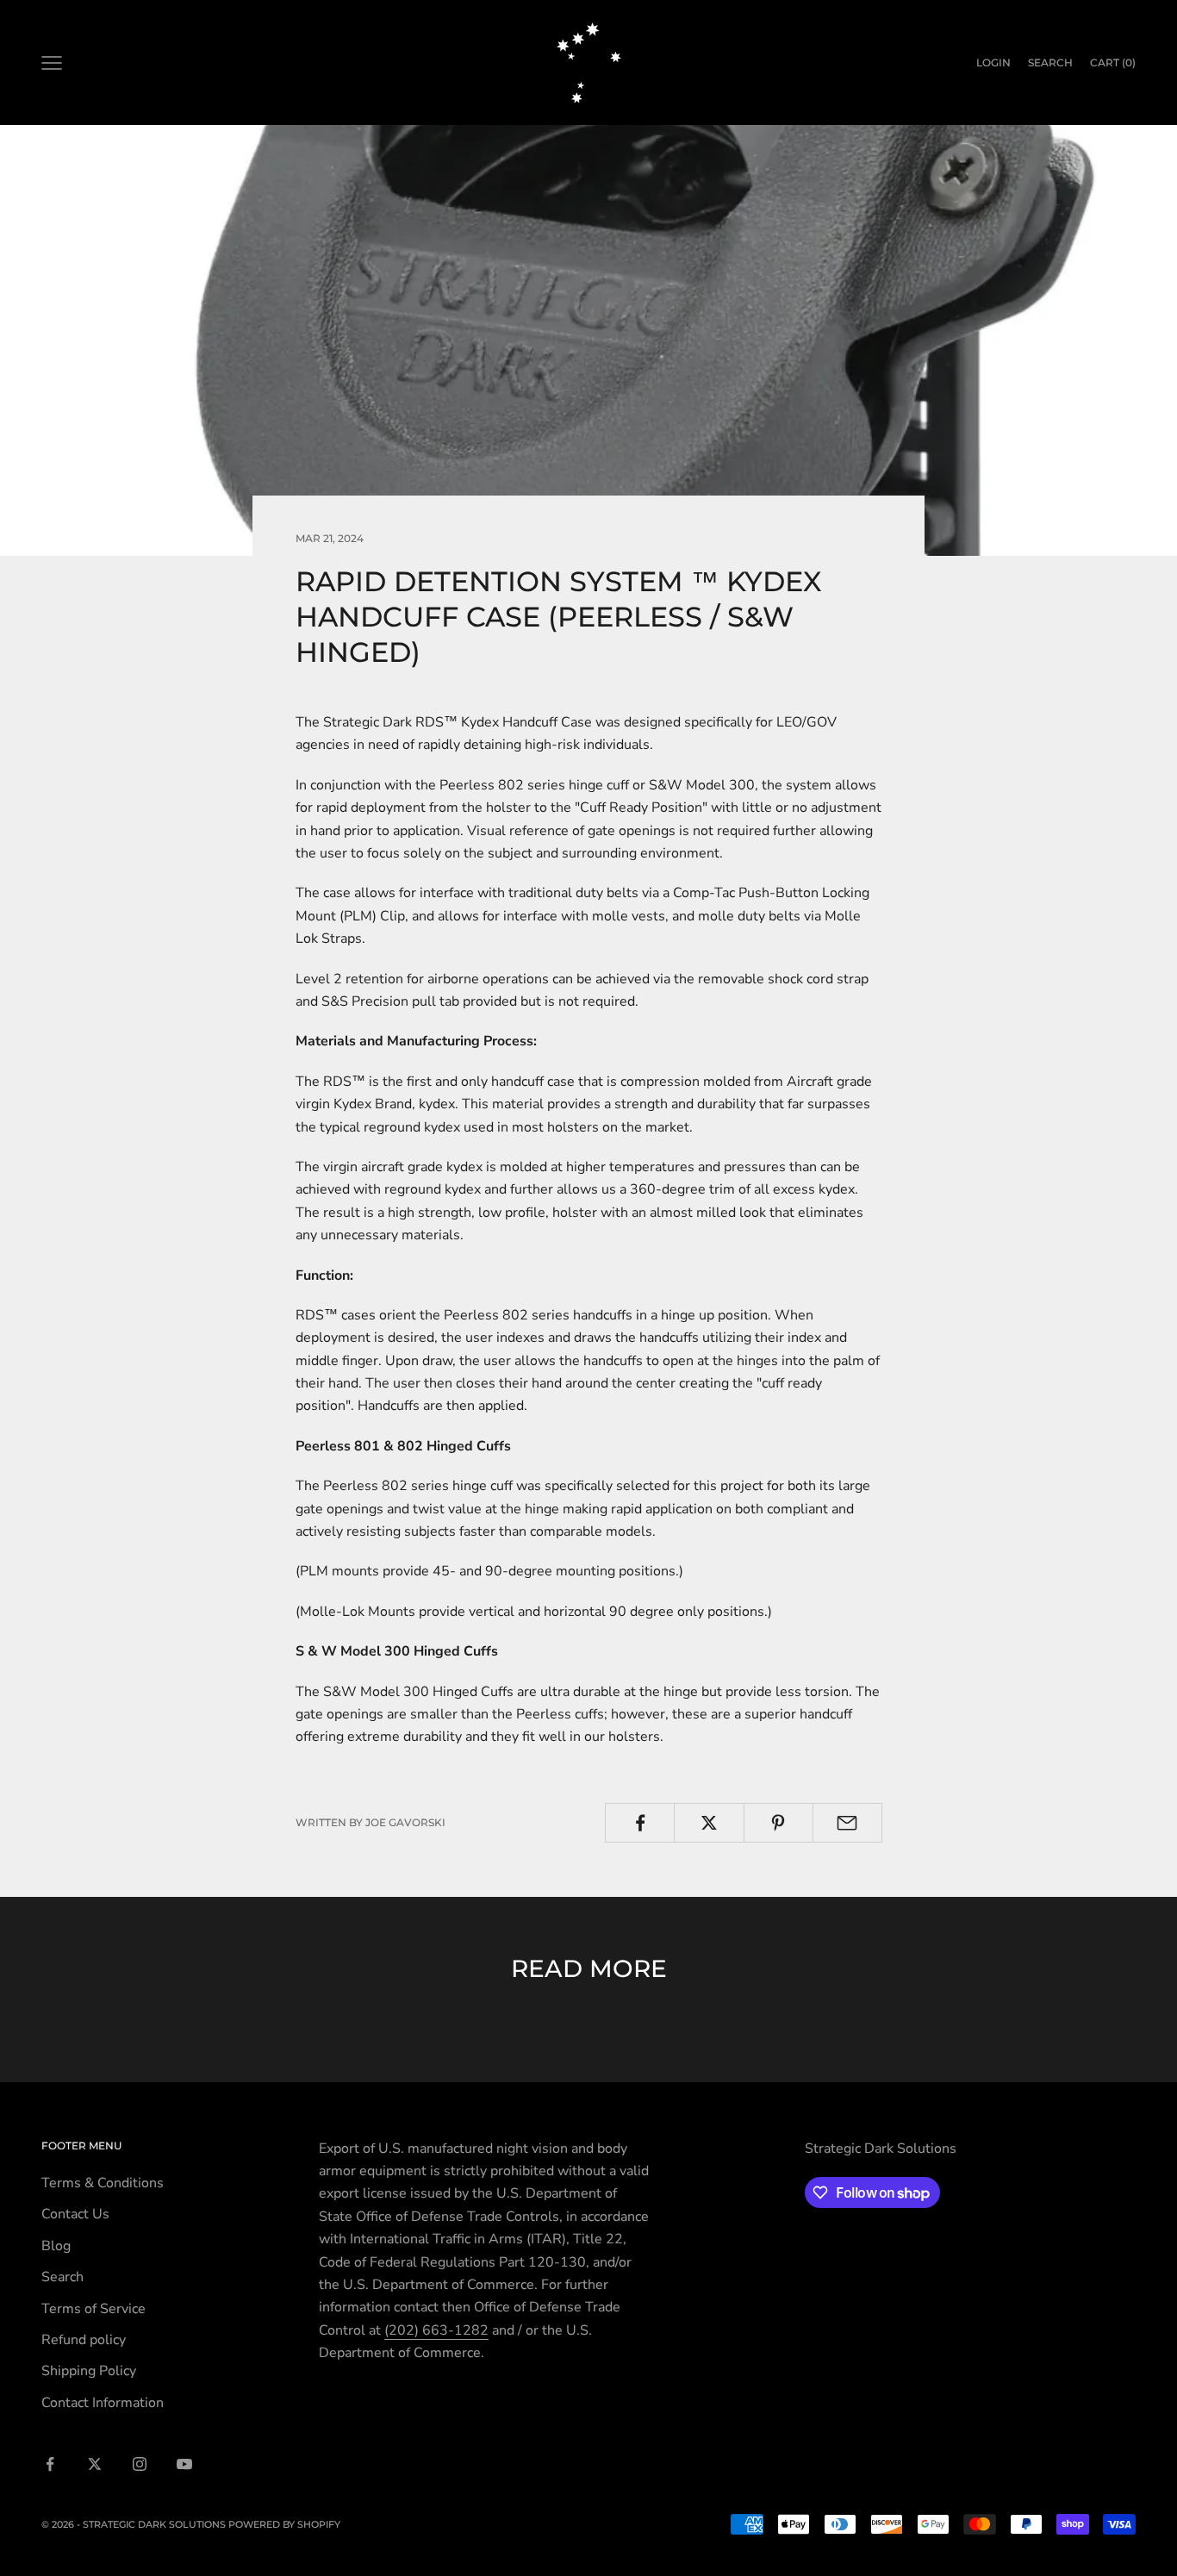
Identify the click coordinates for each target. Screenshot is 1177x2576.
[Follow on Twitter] (95, 2464)
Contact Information (103, 2403)
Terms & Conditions (103, 2183)
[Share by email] (847, 1823)
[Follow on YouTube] (184, 2464)
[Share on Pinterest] (778, 1823)
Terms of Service (93, 2309)
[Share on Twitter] (709, 1823)
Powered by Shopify (284, 2524)
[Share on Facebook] (640, 1823)
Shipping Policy (89, 2371)
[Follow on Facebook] (50, 2464)
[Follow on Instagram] (140, 2464)
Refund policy (84, 2340)
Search (62, 2277)
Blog (56, 2246)
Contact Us (75, 2214)
